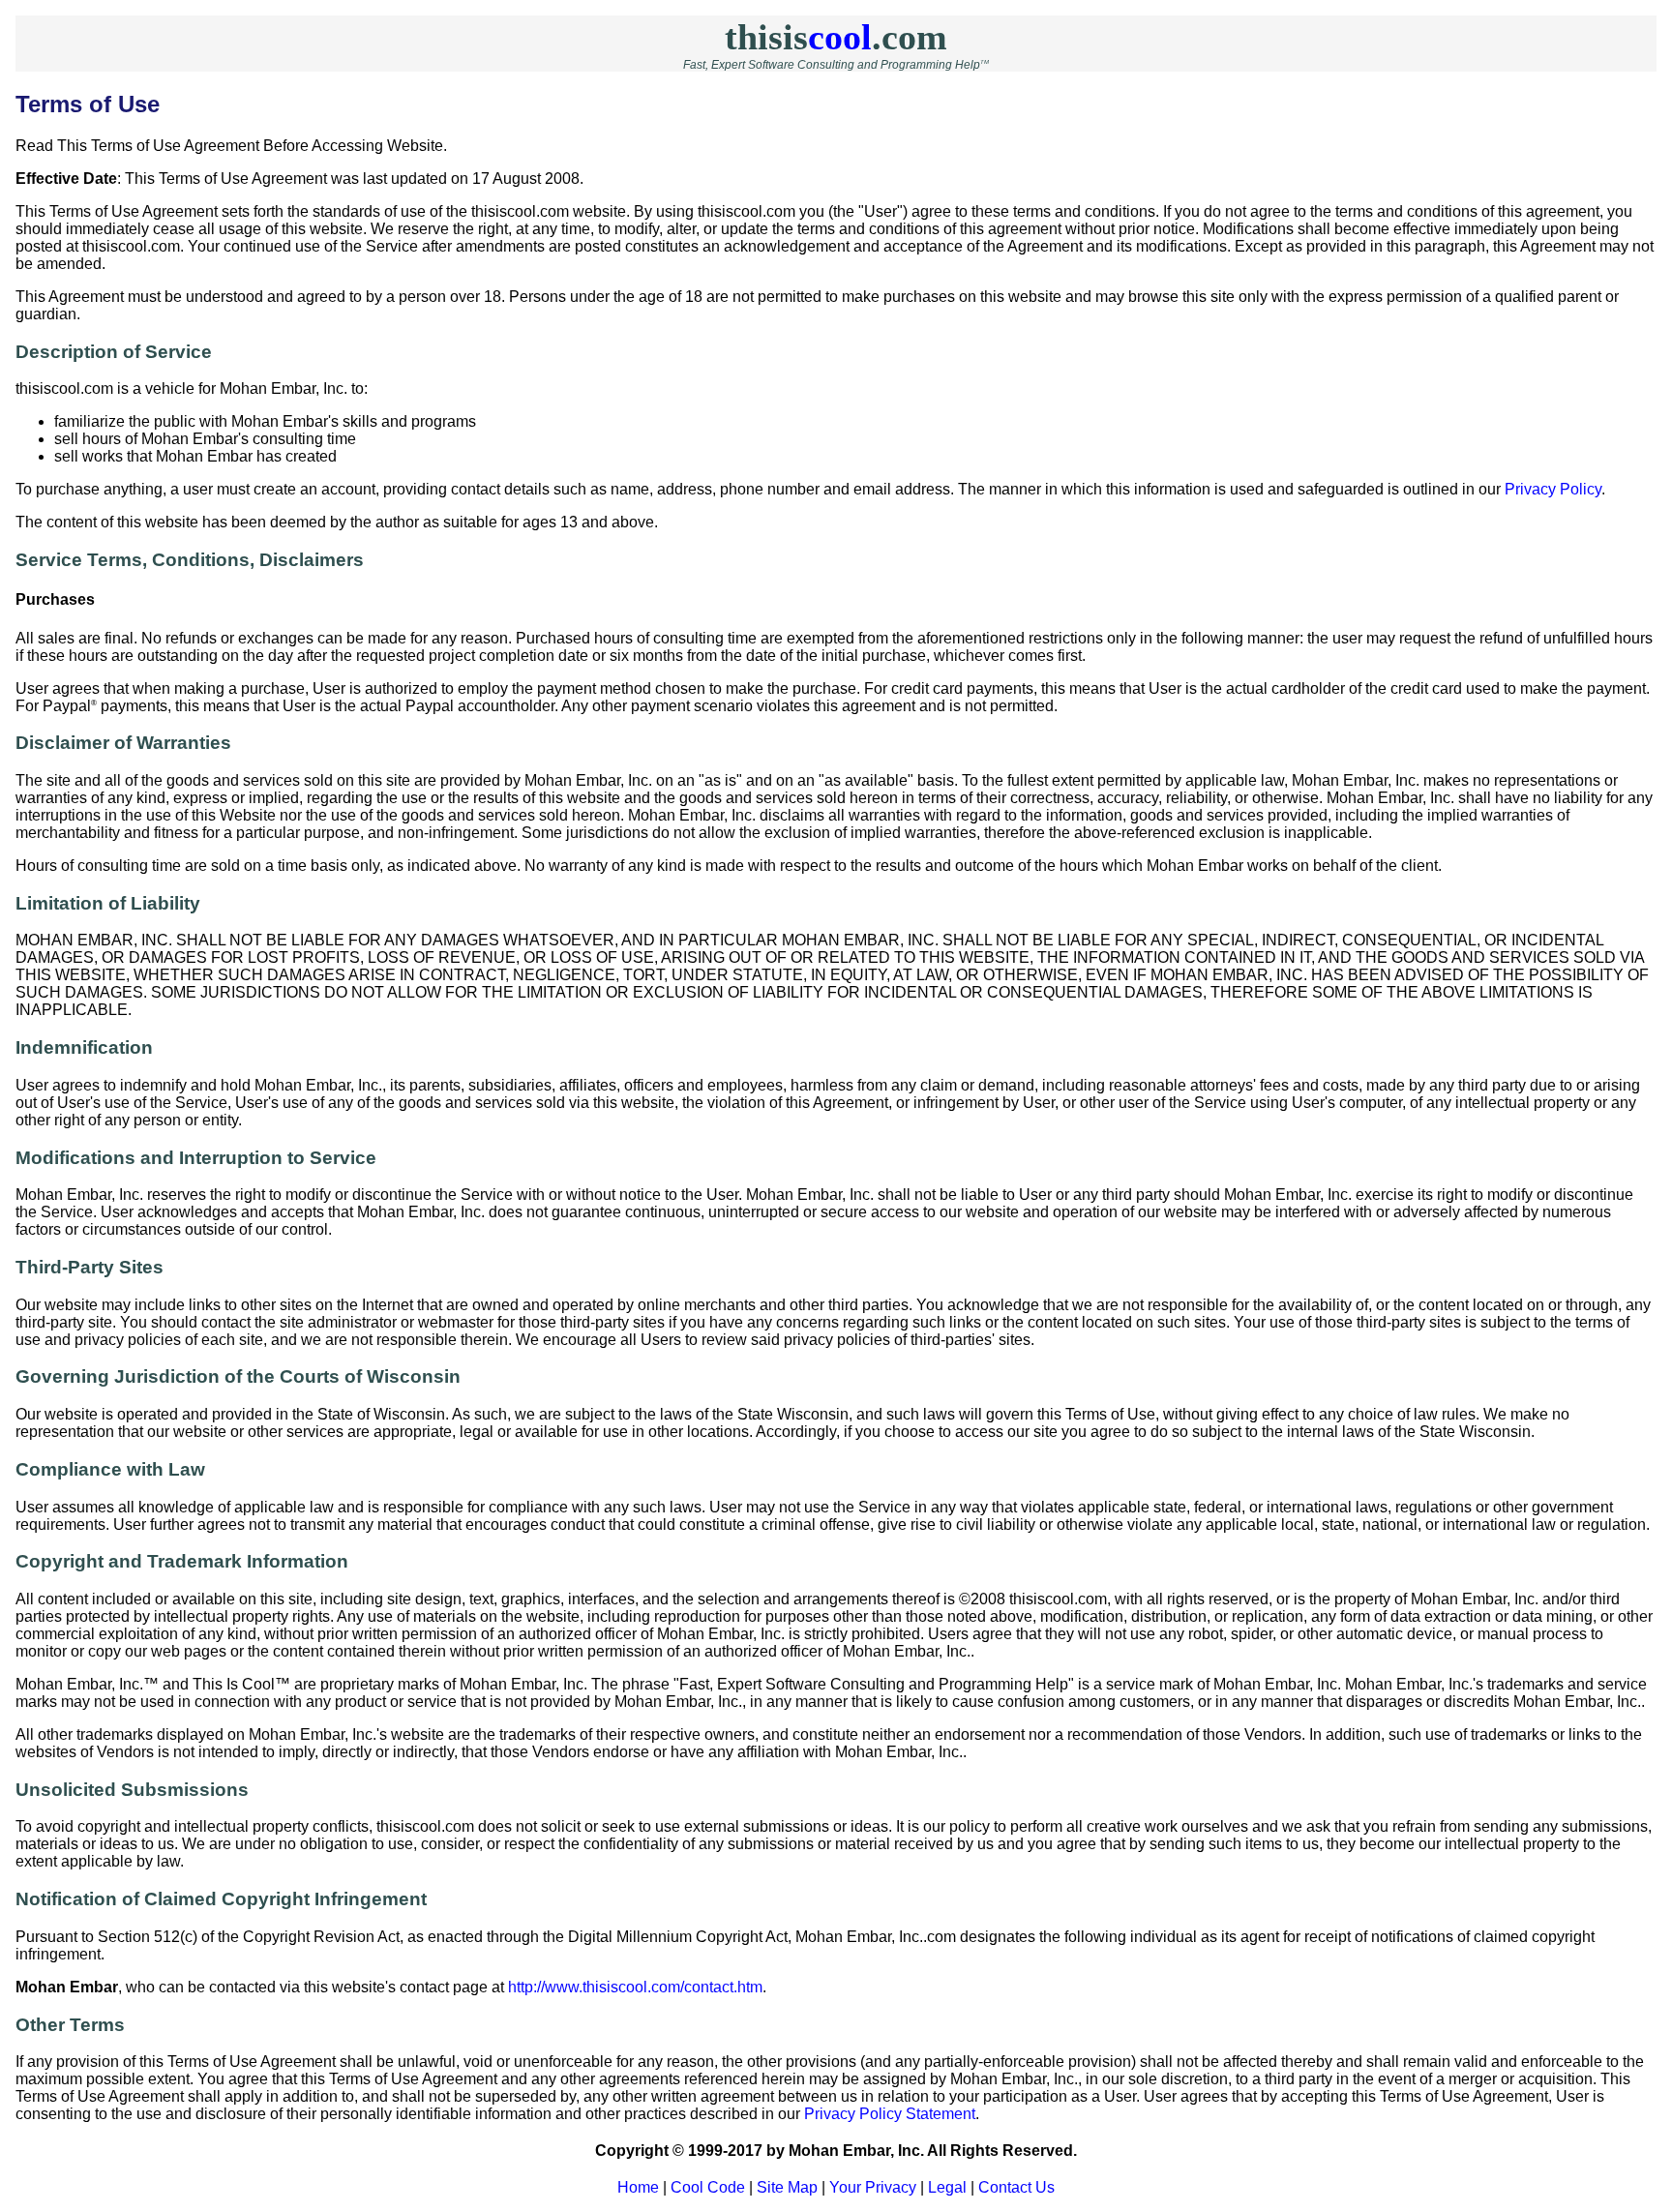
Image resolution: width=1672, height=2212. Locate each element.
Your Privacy (873, 2187)
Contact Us (1016, 2187)
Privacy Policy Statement (890, 2114)
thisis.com (836, 37)
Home (638, 2187)
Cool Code (708, 2187)
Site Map (787, 2187)
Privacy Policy (1553, 489)
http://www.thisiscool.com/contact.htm (635, 1987)
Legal (947, 2187)
